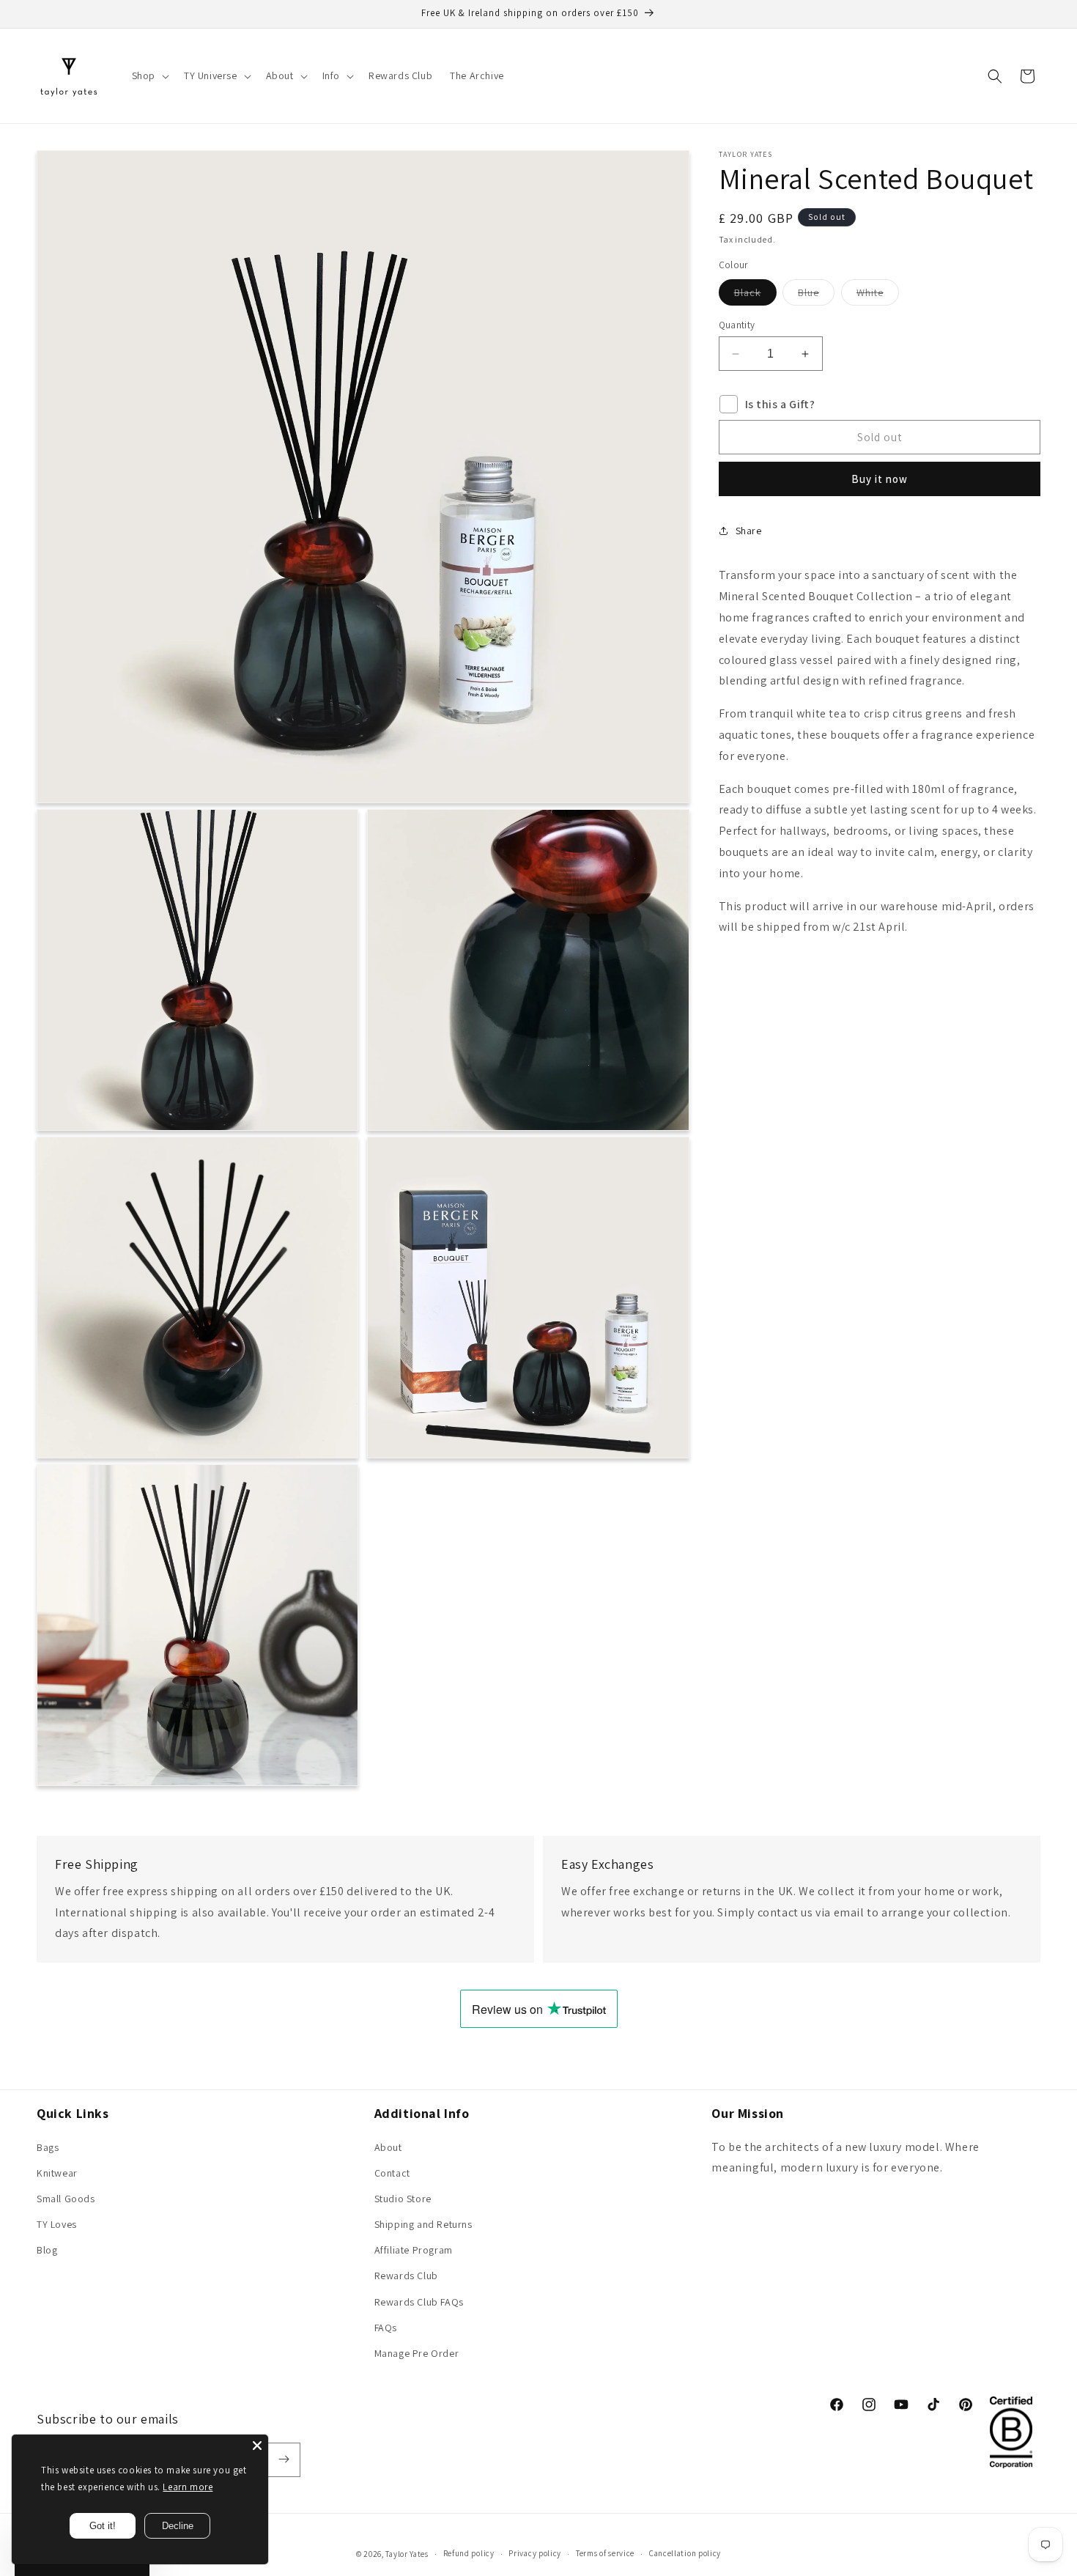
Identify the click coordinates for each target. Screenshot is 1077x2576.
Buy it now (880, 479)
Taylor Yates (407, 2554)
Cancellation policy (685, 2554)
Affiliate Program (414, 2250)
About (388, 2147)
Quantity (737, 325)
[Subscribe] (284, 2459)
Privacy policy (535, 2554)
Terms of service (605, 2554)
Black (755, 295)
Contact (392, 2172)
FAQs (386, 2327)
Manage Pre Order (417, 2353)
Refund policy (469, 2554)
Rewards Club (406, 2276)
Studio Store (403, 2198)
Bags (48, 2147)
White (878, 295)
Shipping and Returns (423, 2224)
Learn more (188, 2487)
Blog (47, 2250)
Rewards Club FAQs (419, 2301)
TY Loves (57, 2224)
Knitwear (57, 2172)
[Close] (257, 2446)
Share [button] (749, 531)
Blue (816, 295)
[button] (149, 75)
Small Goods (66, 2198)
